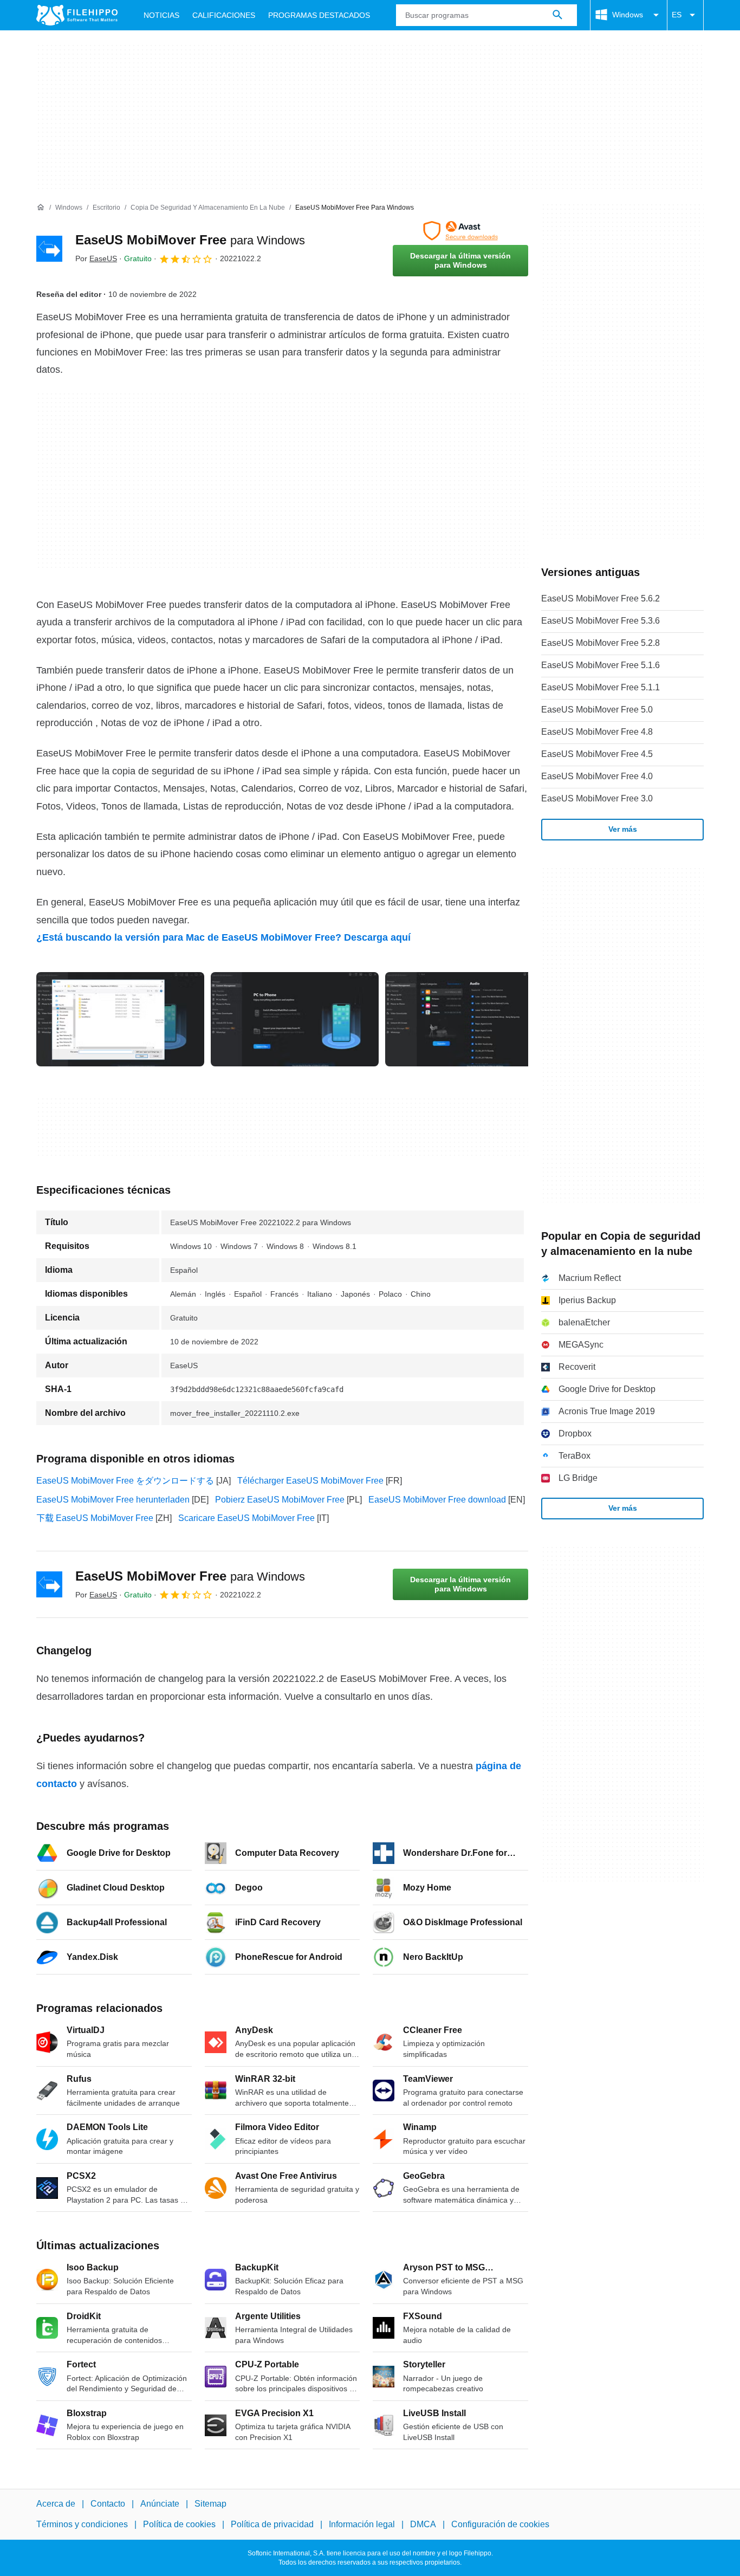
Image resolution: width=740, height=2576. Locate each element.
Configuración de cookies (500, 2524)
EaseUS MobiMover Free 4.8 (597, 732)
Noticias (161, 15)
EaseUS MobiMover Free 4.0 (597, 776)
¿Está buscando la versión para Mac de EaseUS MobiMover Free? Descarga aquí (223, 937)
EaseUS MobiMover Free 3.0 (597, 798)
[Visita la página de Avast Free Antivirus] (460, 231)
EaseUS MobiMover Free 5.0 (597, 710)
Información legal (362, 2524)
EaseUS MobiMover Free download (437, 1500)
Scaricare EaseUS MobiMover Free (246, 1518)
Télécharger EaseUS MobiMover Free (310, 1481)
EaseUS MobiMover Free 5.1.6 (601, 665)
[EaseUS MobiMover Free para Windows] (49, 249)
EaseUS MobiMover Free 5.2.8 (601, 643)
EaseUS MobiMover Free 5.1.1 (601, 687)
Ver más (623, 829)
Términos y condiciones (82, 2524)
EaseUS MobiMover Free (190, 240)
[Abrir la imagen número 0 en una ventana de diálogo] (120, 1019)
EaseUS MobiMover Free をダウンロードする (125, 1481)
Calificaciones (224, 15)
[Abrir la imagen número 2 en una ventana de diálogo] (469, 1019)
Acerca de (56, 2504)
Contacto (108, 2504)
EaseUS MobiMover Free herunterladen (113, 1500)
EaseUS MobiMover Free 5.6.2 (601, 598)
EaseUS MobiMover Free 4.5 (597, 754)
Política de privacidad (272, 2524)
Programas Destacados (319, 15)
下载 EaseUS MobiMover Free (95, 1518)
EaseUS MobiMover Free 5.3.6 (601, 621)
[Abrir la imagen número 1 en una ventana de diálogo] (295, 1019)
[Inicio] (41, 208)
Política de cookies (179, 2524)
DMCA (423, 2524)
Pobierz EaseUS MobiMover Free (280, 1500)
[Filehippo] (77, 15)
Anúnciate (160, 2504)
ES (677, 15)
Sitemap (210, 2504)
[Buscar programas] (557, 15)
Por (96, 258)
